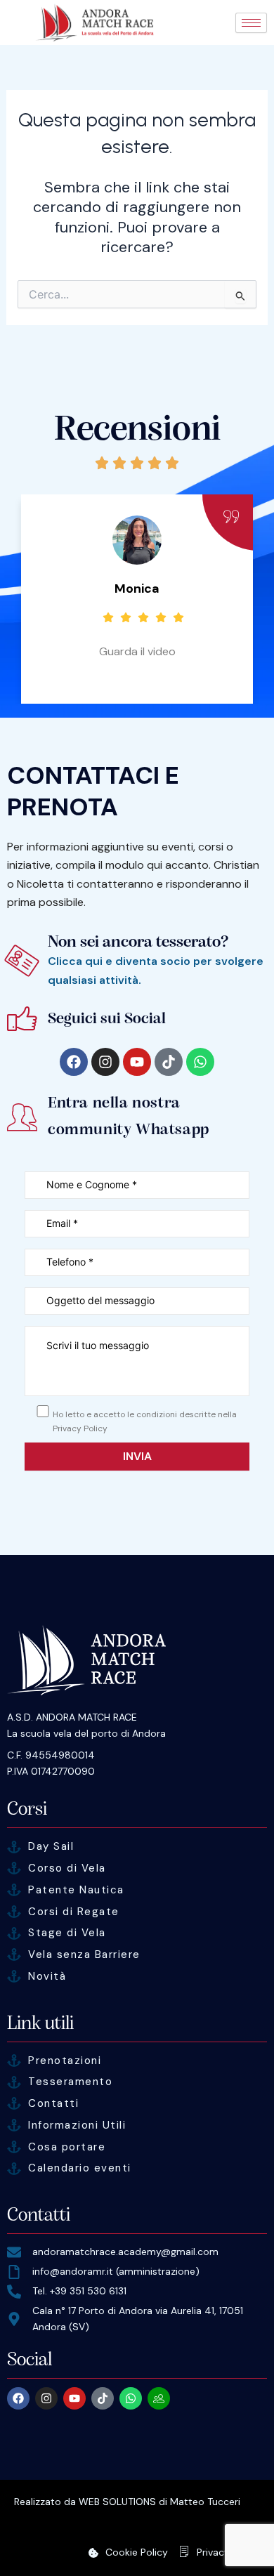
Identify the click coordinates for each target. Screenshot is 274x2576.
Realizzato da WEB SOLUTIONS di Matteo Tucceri (127, 2502)
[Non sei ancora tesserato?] (22, 960)
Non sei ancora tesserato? (138, 941)
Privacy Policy (228, 2552)
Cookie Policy (137, 2552)
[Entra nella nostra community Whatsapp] (22, 1117)
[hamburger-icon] (251, 23)
